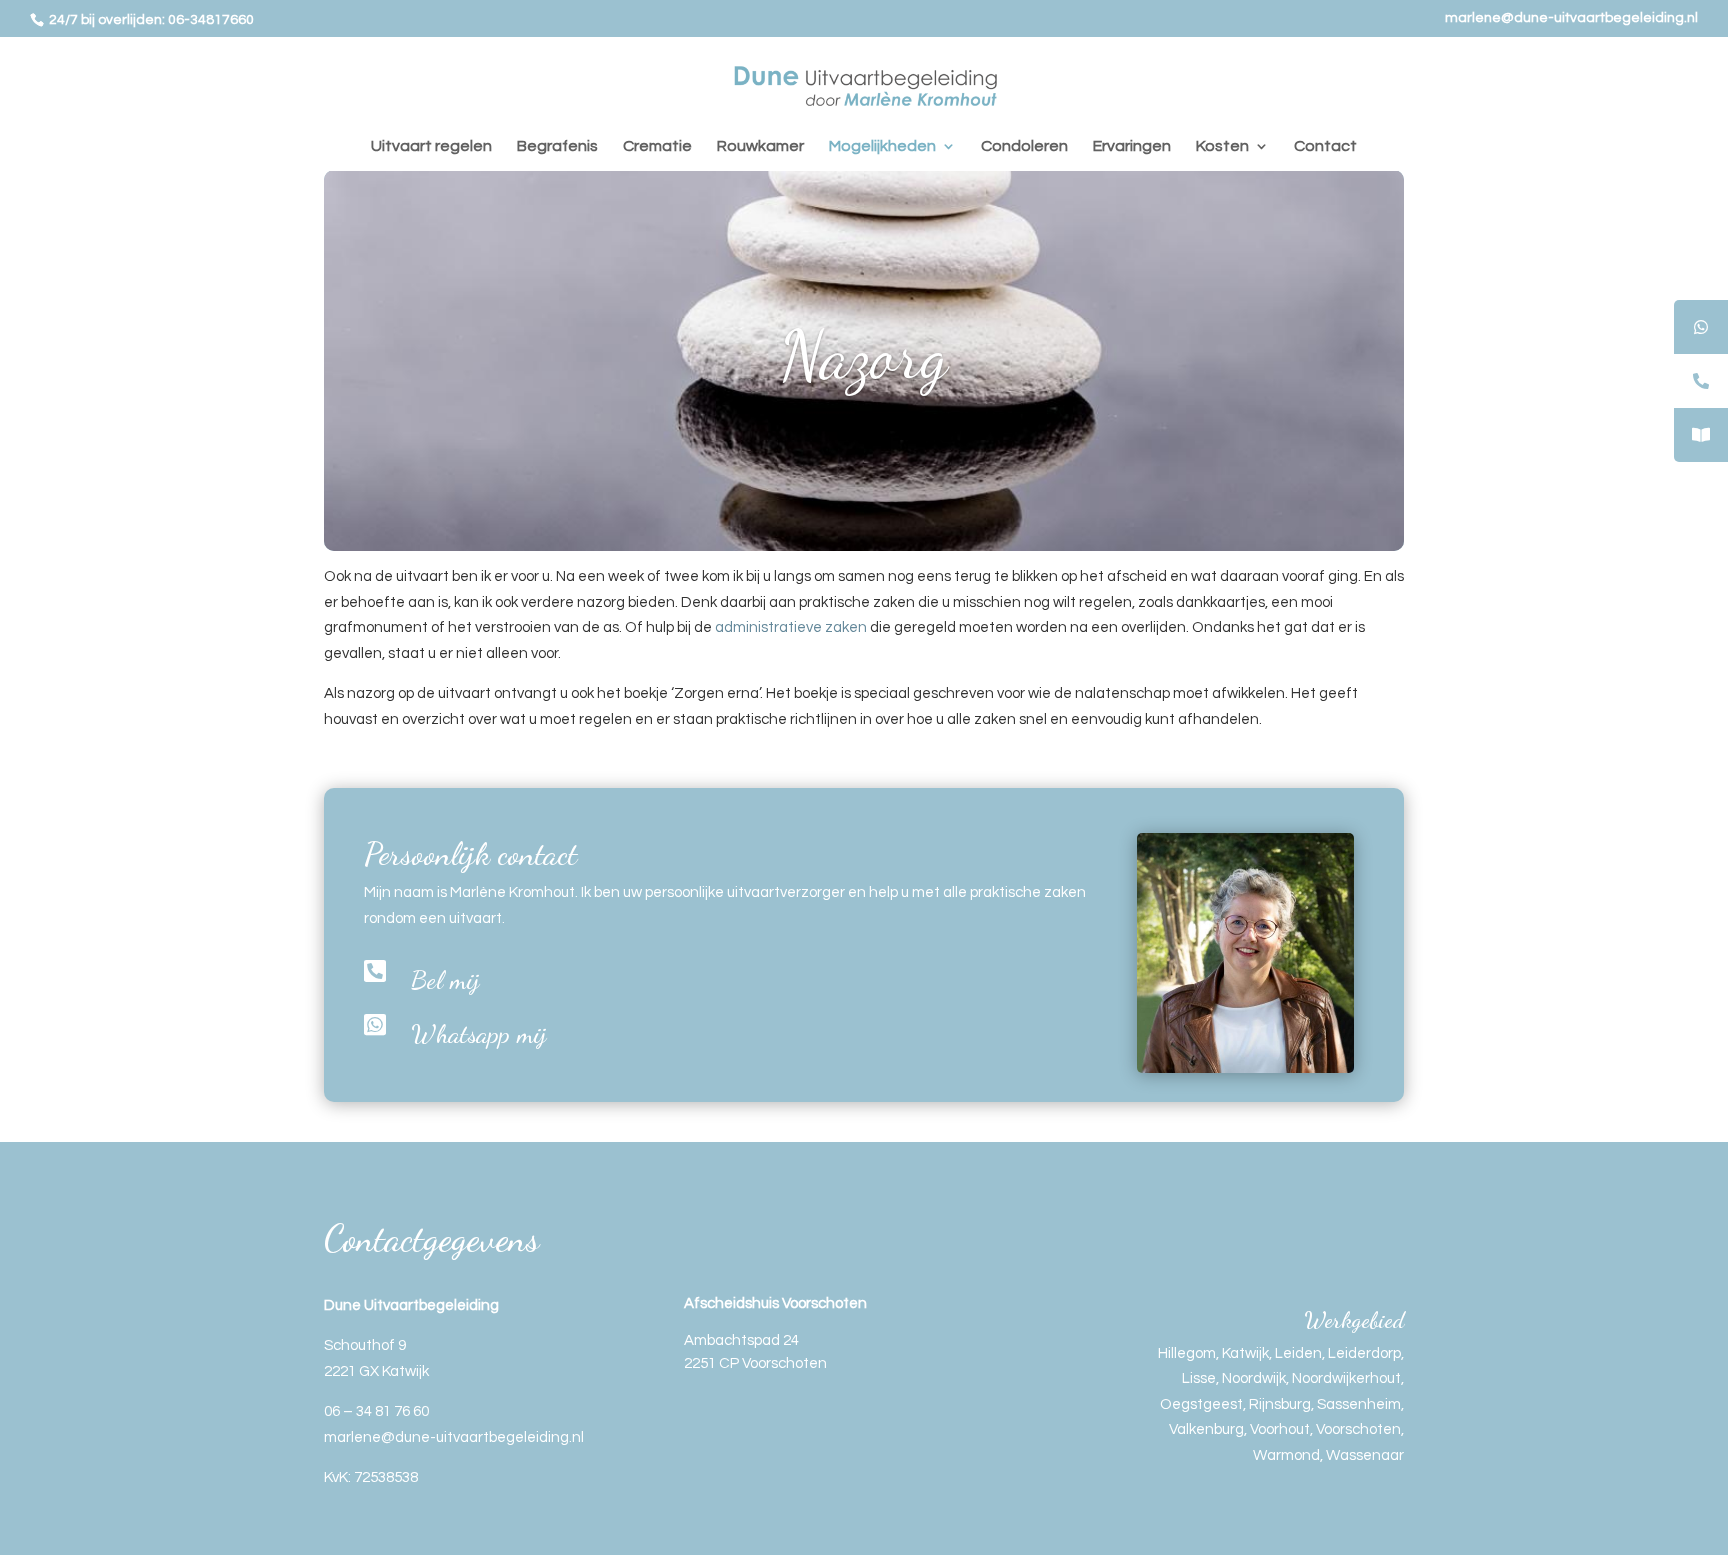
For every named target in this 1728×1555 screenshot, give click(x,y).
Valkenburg (1206, 1429)
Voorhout (1280, 1429)
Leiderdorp (1364, 1353)
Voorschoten (1358, 1429)
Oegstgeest (1201, 1404)
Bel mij (445, 979)
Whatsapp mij (479, 1033)
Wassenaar (1365, 1455)
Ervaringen (1132, 146)
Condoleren (1024, 146)
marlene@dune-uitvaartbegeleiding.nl (1571, 18)
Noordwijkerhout (1346, 1378)
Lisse (1199, 1378)
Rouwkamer (760, 146)
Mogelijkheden (882, 146)
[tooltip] (1701, 327)
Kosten (1222, 146)
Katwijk (1245, 1353)
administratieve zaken (789, 627)
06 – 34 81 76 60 (376, 1411)
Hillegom (1187, 1353)
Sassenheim (1359, 1404)
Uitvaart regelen (431, 146)
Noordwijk (1254, 1378)
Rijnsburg (1280, 1404)
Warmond (1286, 1455)
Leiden (1298, 1353)
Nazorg (864, 355)
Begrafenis (557, 146)
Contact (1325, 146)
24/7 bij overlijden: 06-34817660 (150, 20)
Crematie (657, 146)
